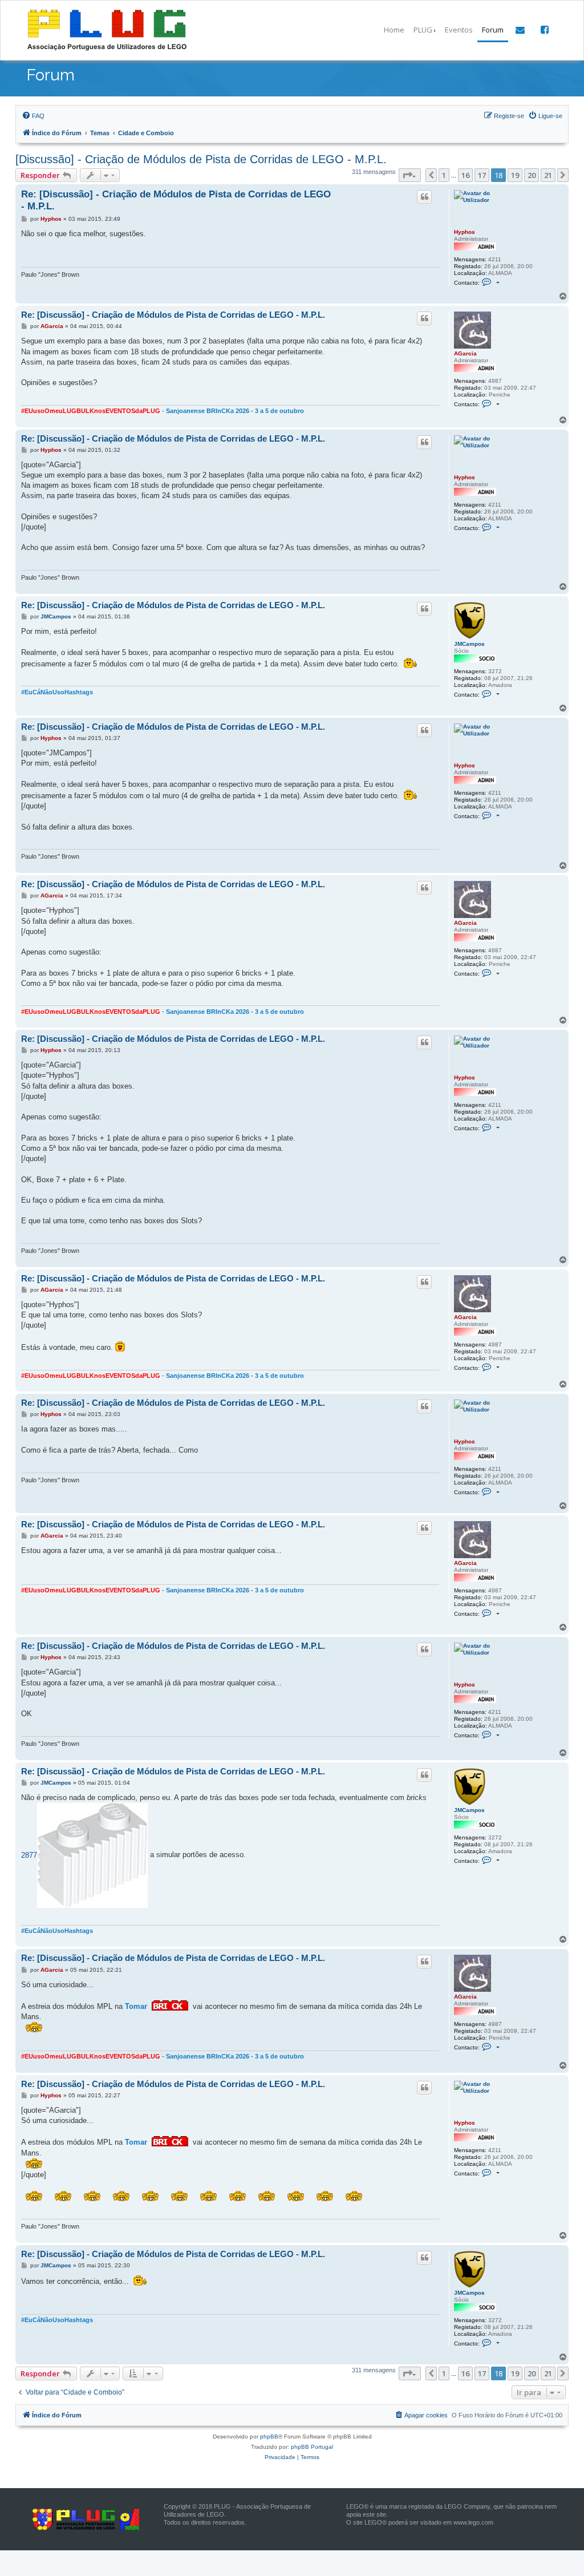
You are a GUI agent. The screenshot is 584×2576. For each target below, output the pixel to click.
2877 (29, 1855)
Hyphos (465, 232)
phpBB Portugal (312, 2447)
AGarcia (465, 353)
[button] (410, 175)
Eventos (459, 30)
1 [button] (444, 175)
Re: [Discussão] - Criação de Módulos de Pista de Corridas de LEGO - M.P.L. (176, 200)
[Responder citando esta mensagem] (424, 197)
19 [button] (515, 175)
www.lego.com (473, 2522)
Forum (493, 30)
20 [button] (532, 175)
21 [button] (548, 175)
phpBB (269, 2437)
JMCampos (469, 644)
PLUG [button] (423, 30)
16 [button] (465, 175)
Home (394, 30)
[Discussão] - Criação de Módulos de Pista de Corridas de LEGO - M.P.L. (201, 159)
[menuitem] (33, 116)
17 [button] (482, 175)
